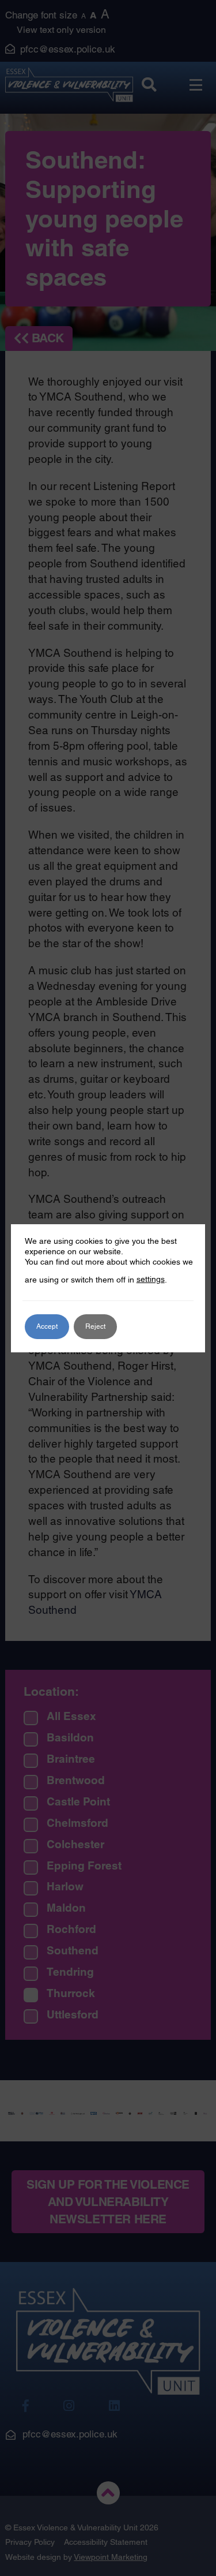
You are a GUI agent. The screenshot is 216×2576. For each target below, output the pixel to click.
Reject (95, 1326)
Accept (47, 1326)
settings (151, 1279)
